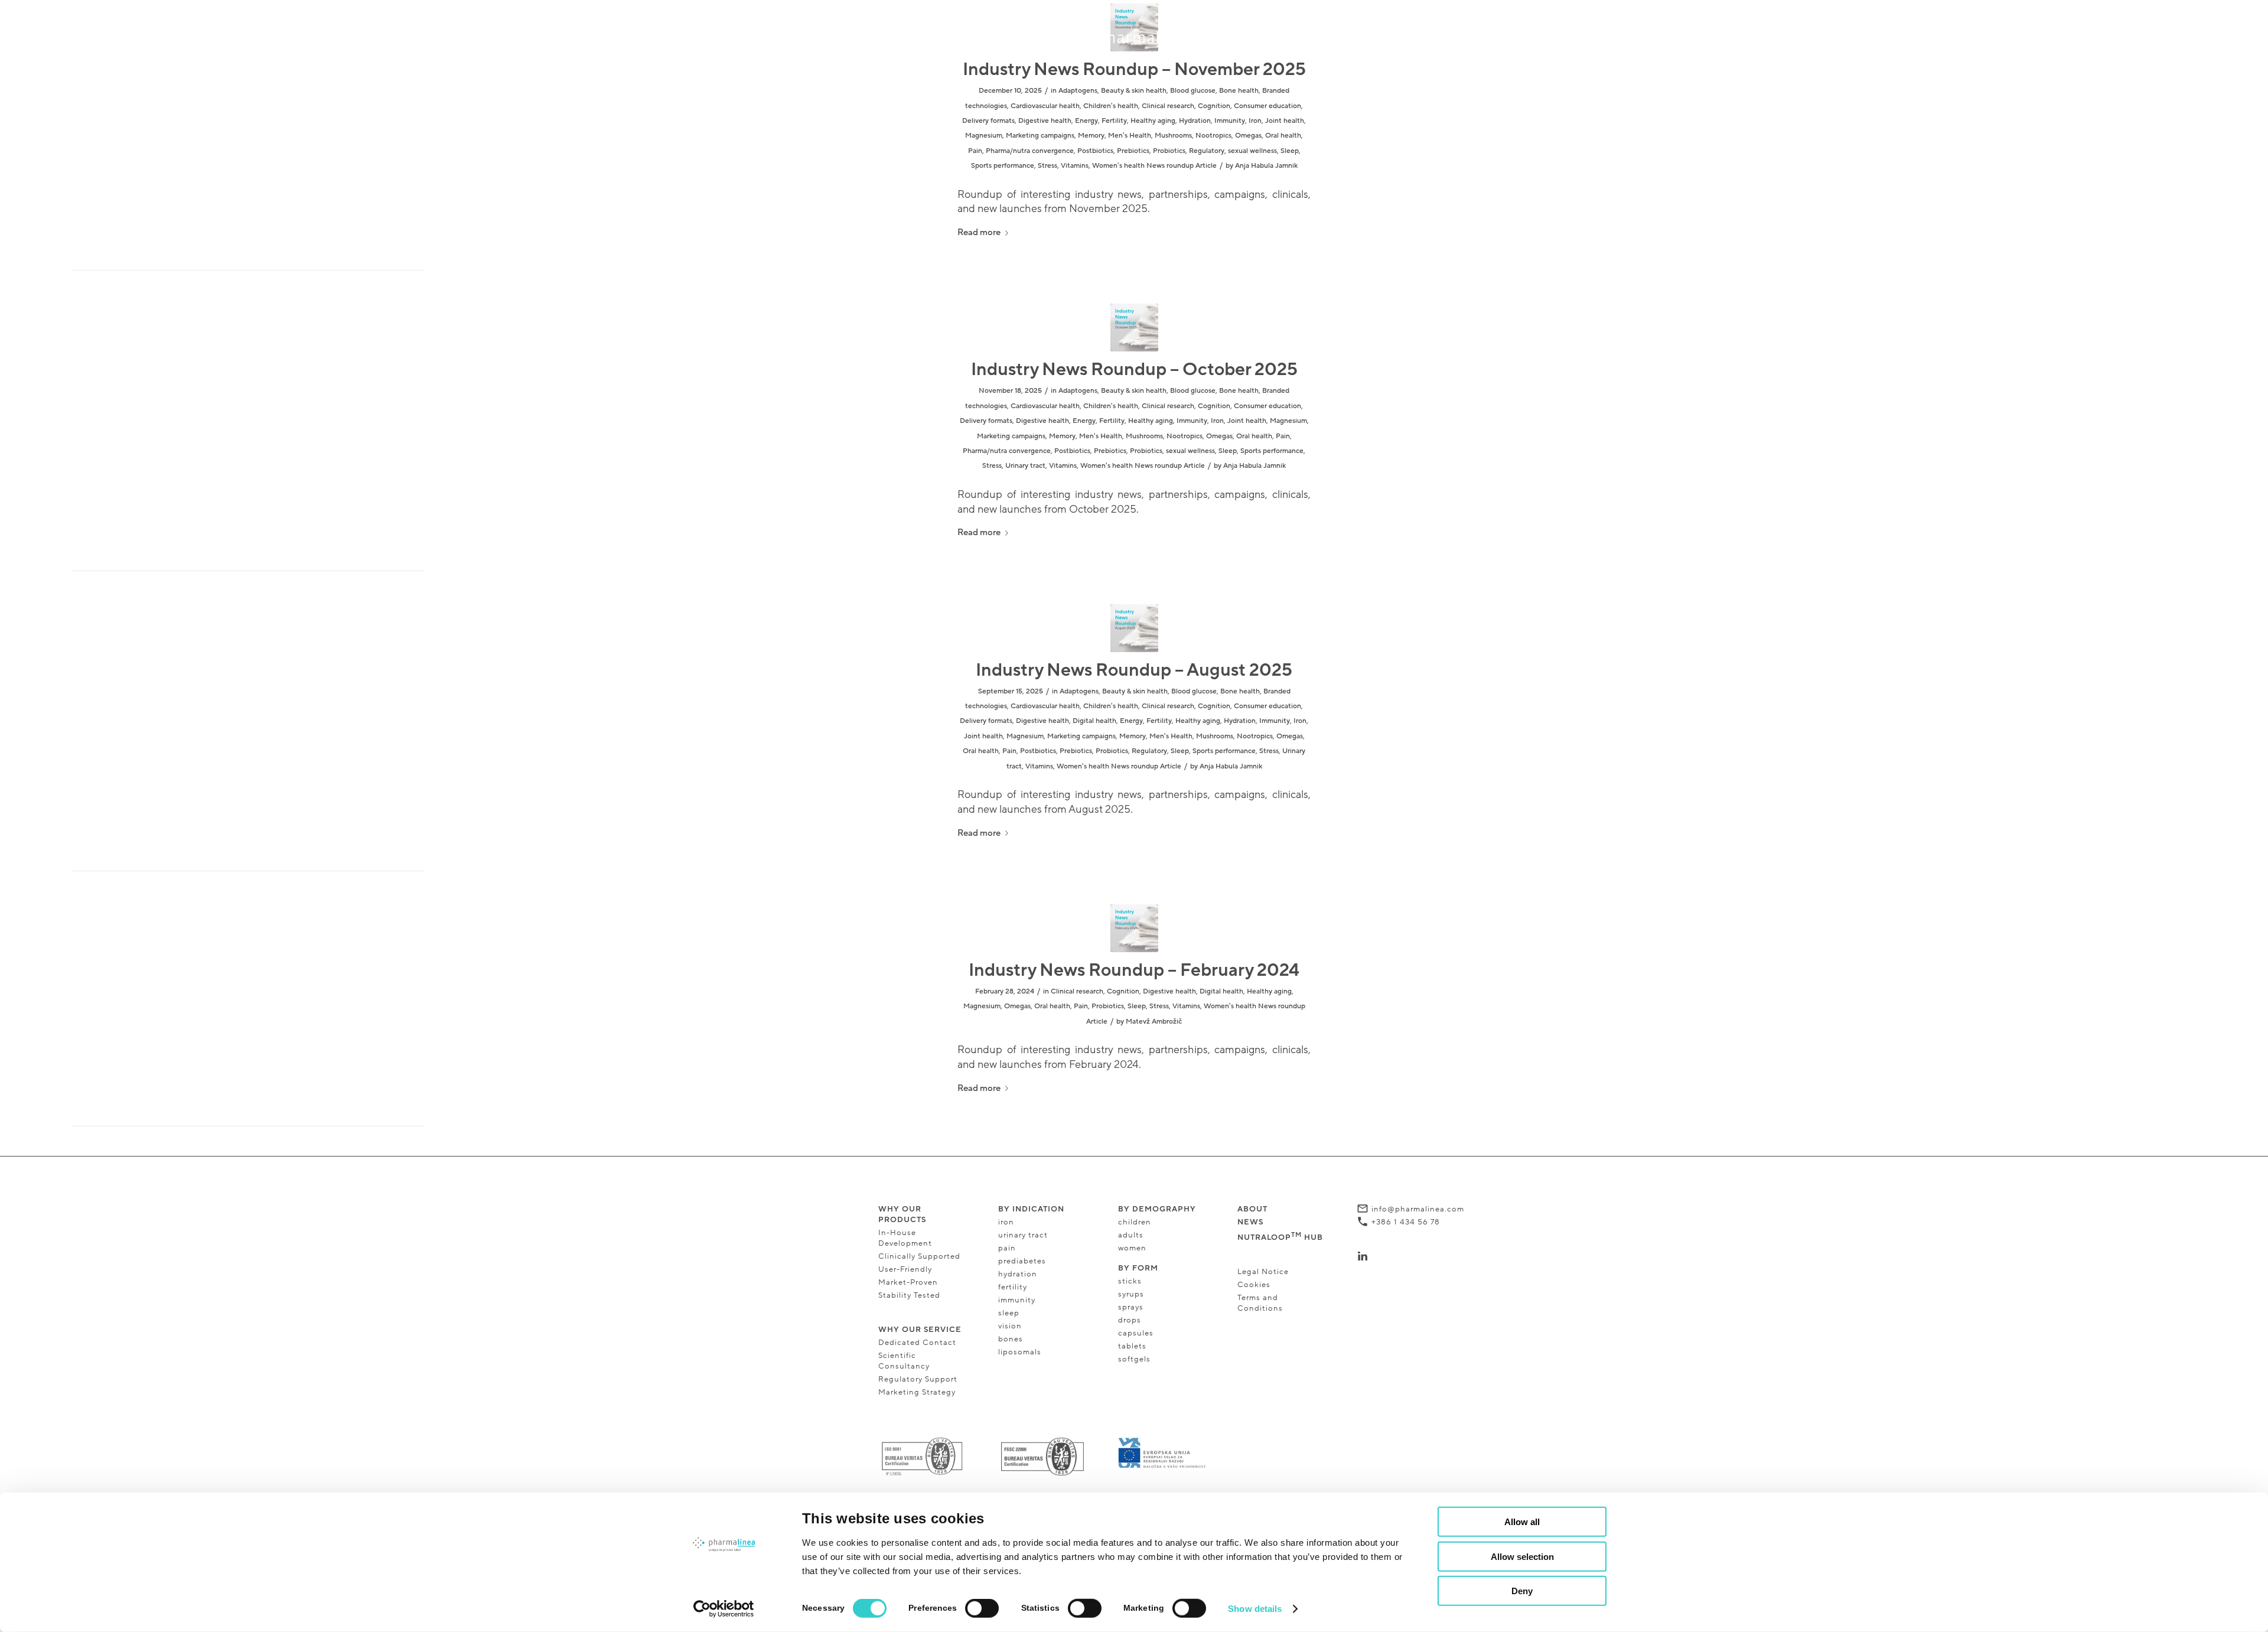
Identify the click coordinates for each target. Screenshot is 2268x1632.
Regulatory (1207, 151)
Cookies (1254, 1285)
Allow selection (1522, 1556)
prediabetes (1022, 1261)
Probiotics (1169, 151)
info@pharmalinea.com (1418, 1209)
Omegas (1248, 135)
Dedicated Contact (917, 1343)
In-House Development (905, 1238)
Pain (975, 151)
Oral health (1283, 135)
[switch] (982, 1608)
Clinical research (1168, 106)
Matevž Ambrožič (1154, 1021)
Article (1206, 165)
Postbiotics (1095, 151)
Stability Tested (909, 1295)
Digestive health (1045, 120)
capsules (1136, 1333)
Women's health (1118, 165)
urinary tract (1023, 1235)
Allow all (1522, 1522)
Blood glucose (1193, 90)
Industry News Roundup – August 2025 (1134, 670)
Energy (1086, 120)
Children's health (1111, 106)
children (1135, 1222)
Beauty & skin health (1134, 90)
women (1132, 1248)
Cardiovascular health (1045, 106)
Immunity (1230, 120)
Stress (1047, 165)
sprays (1131, 1307)
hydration (1018, 1274)
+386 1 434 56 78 (1406, 1222)
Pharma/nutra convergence (1030, 151)
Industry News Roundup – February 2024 (1134, 970)
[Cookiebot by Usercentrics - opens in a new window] (724, 1609)
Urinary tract (1025, 465)
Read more (979, 232)
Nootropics (1213, 135)
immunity (1017, 1300)
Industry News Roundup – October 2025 (1134, 369)
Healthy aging (1153, 120)
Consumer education (1267, 106)
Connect (1389, 1256)
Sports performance (1003, 165)
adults (1131, 1235)
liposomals (1020, 1352)
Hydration (1195, 120)
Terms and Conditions (1260, 1303)
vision (1011, 1326)
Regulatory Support (918, 1379)
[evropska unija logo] (1162, 1453)
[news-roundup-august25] (1134, 628)
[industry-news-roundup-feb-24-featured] (1134, 928)
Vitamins (1075, 165)
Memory (1091, 135)
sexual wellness (1252, 151)
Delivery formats (988, 120)
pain (1007, 1248)
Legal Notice (1263, 1272)
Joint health (1285, 120)
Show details (1255, 1609)
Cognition (1214, 106)
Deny (1522, 1591)
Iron (1255, 120)
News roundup (1170, 165)
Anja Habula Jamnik (1266, 165)
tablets (1132, 1346)
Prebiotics (1133, 151)
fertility (1013, 1287)
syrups (1131, 1294)
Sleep (1290, 151)
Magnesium (984, 135)
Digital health (1094, 721)
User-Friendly (905, 1269)
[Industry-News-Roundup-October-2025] (1134, 328)
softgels (1134, 1359)
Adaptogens (1078, 90)
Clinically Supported (919, 1256)
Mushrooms (1173, 135)
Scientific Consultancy (904, 1361)
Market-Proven (908, 1282)
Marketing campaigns (1040, 135)
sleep (1009, 1313)
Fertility (1114, 120)
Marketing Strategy (917, 1392)
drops (1130, 1320)
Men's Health (1130, 135)
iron (1006, 1222)
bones (1011, 1339)
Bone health (1239, 90)
